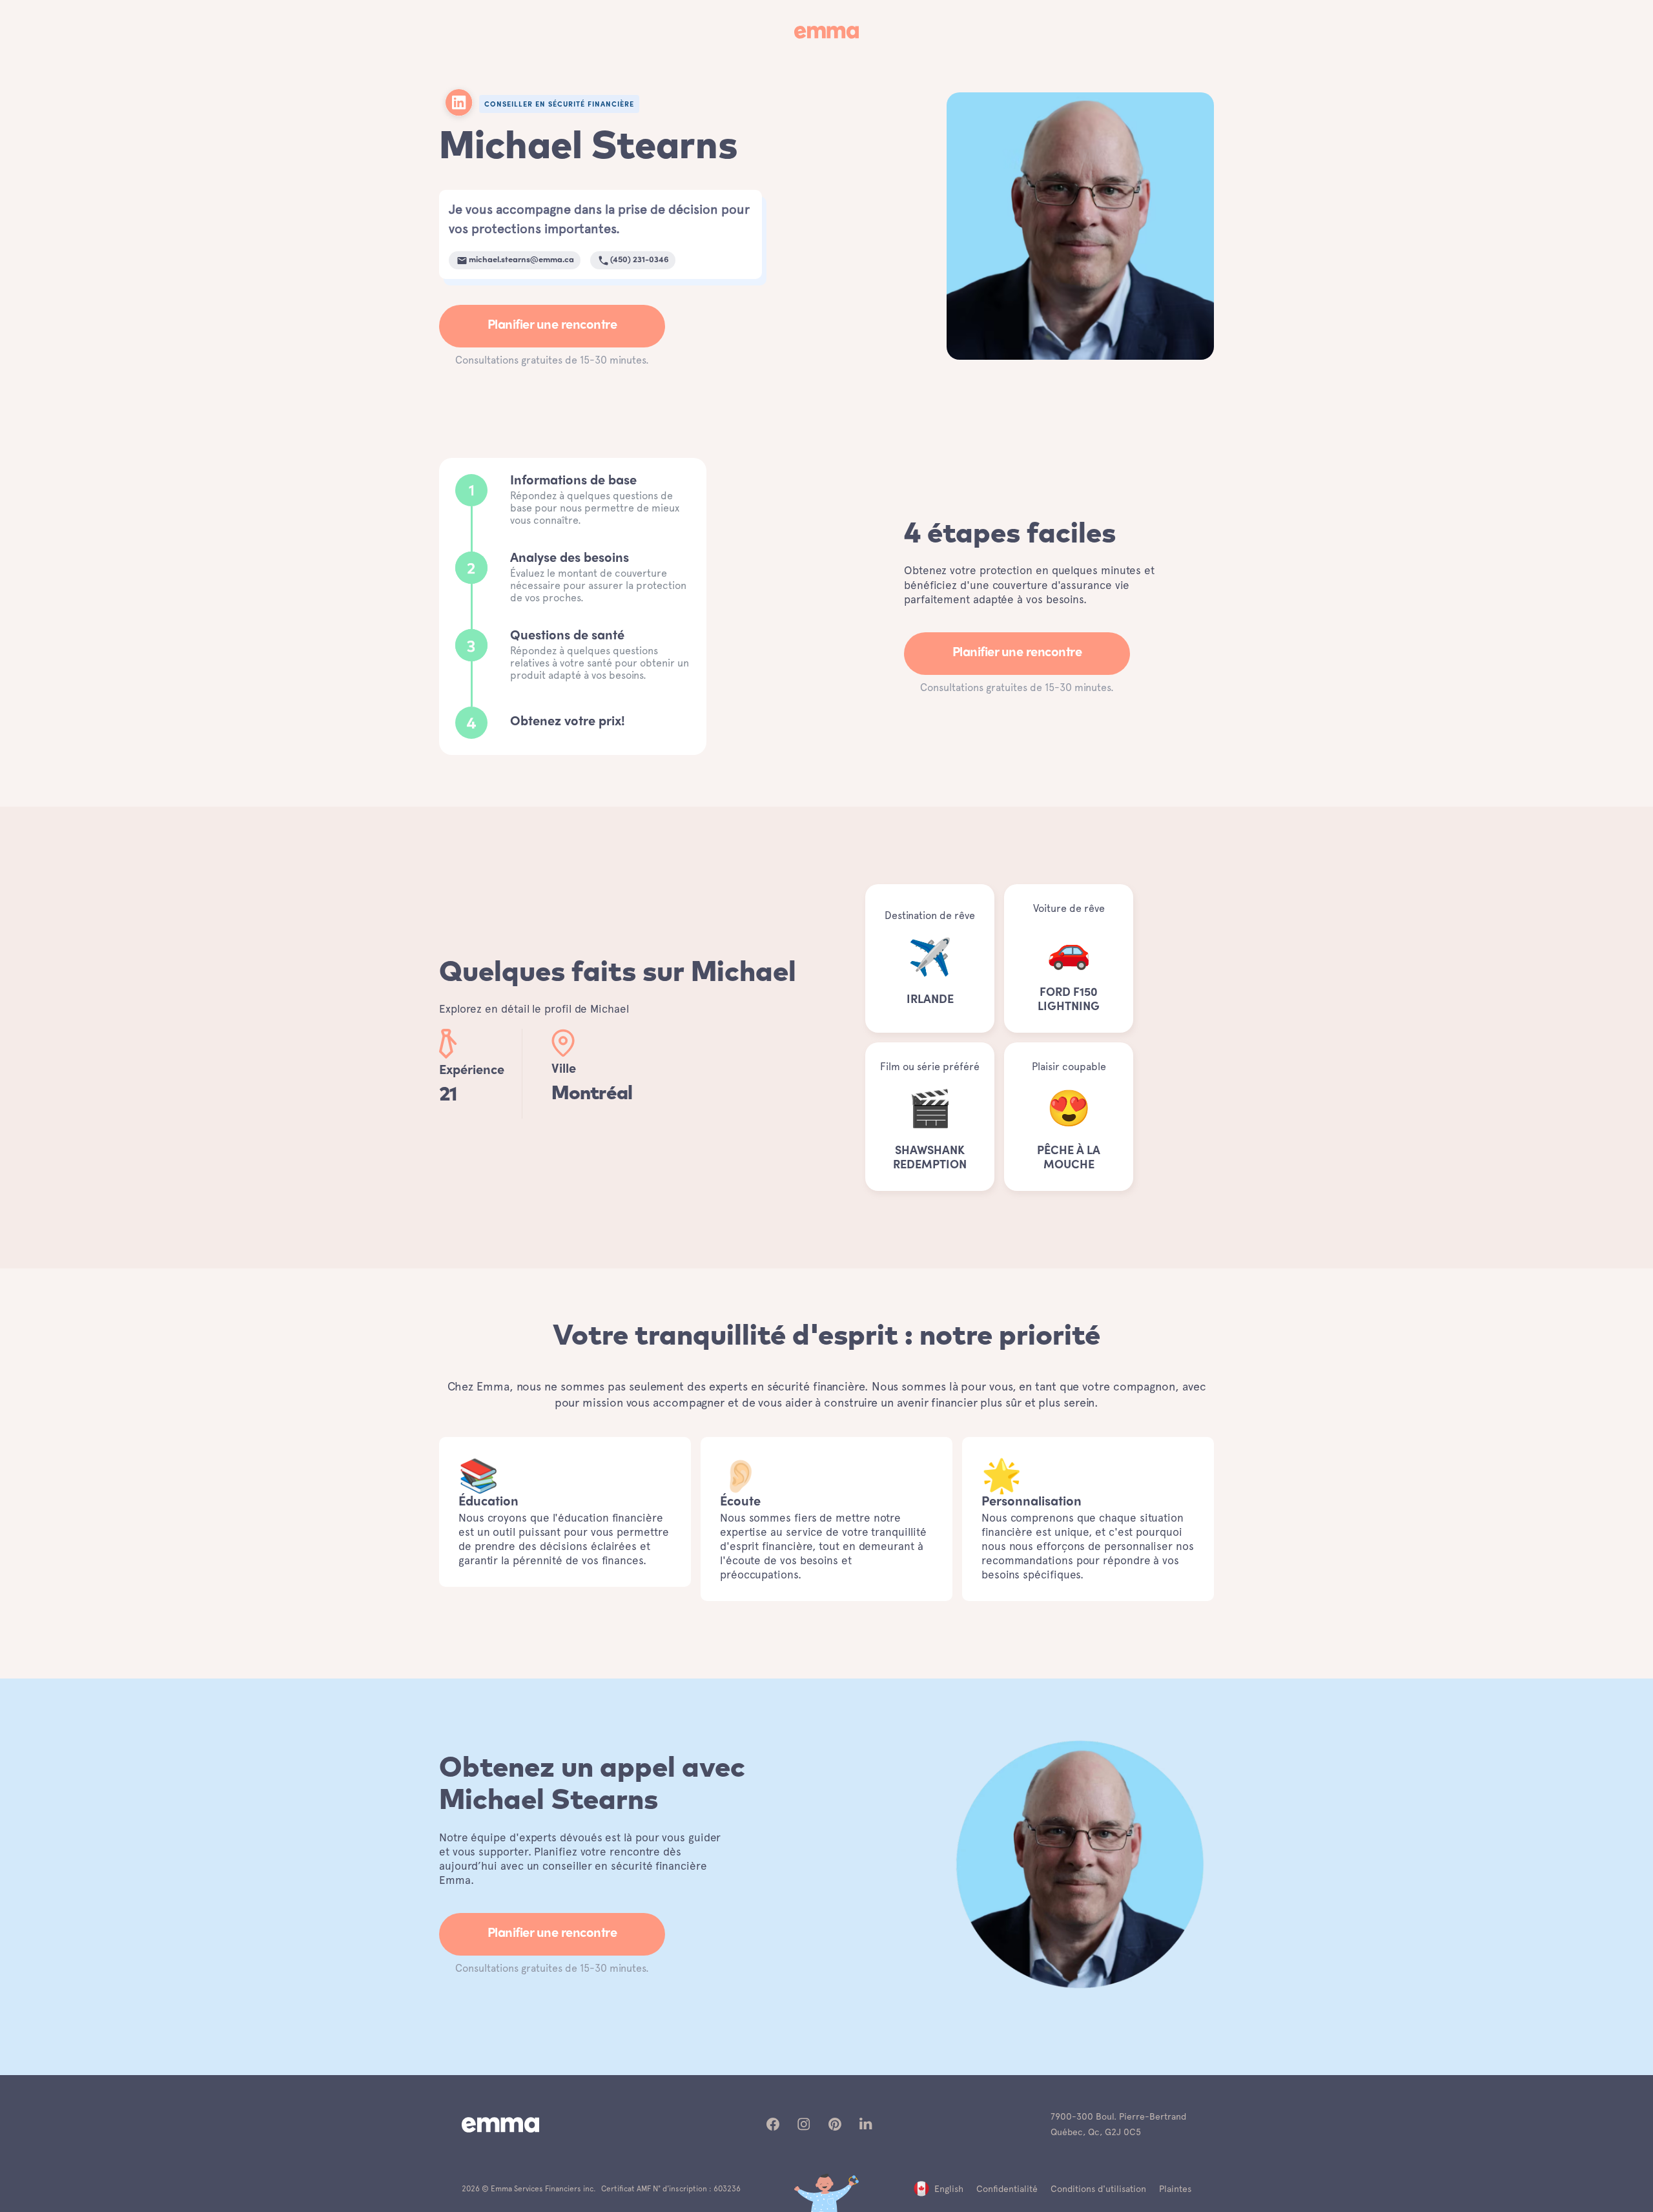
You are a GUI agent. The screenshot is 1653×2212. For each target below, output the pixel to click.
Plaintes (1175, 2189)
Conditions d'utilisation (1098, 2189)
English (949, 2189)
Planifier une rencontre (552, 326)
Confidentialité (1007, 2189)
